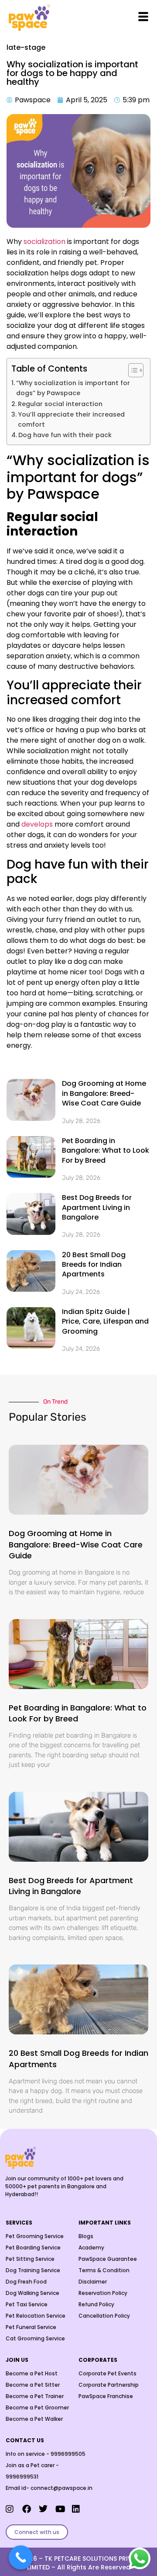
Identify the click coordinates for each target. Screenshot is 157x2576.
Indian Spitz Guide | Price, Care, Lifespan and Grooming (105, 1321)
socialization (44, 242)
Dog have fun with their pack (65, 435)
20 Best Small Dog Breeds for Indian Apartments (94, 1265)
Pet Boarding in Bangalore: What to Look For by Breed (106, 1151)
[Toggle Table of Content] (131, 370)
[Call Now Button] (21, 2557)
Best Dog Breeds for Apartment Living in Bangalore (97, 1207)
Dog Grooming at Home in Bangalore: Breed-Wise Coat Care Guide (104, 1093)
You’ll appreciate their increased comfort (71, 419)
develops (37, 824)
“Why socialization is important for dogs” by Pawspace (73, 388)
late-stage (26, 47)
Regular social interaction (60, 404)
